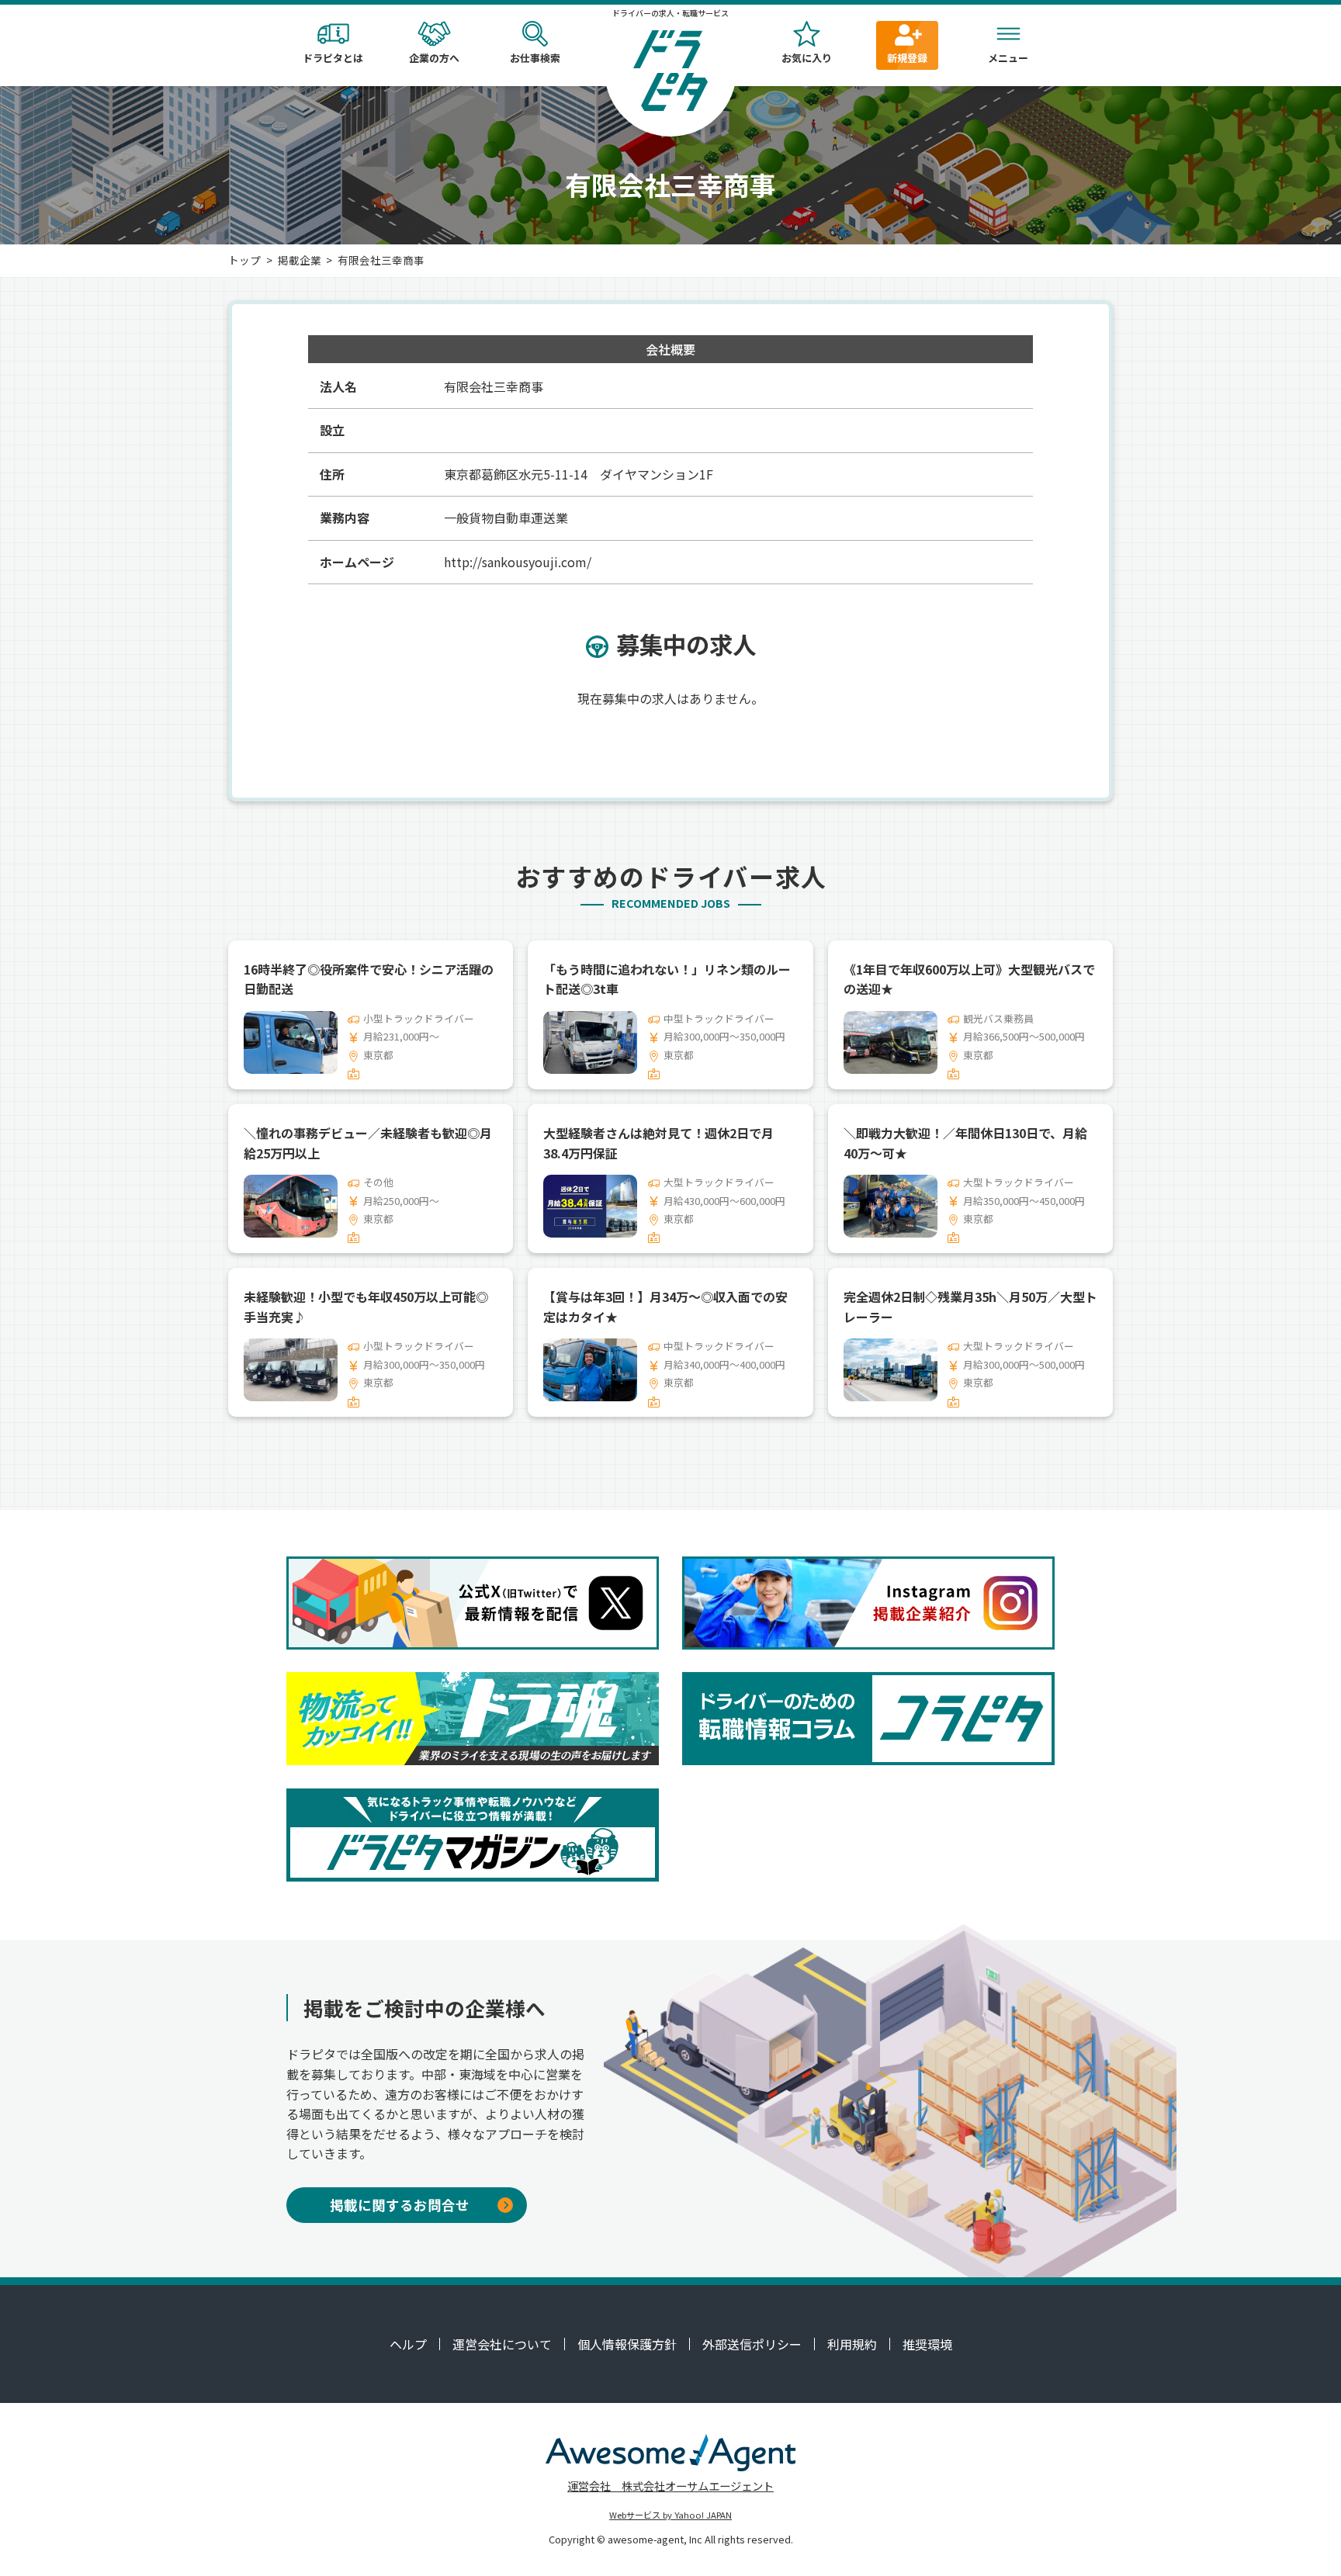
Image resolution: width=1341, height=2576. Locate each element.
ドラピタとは (333, 58)
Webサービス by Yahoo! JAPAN (670, 2515)
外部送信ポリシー (752, 2344)
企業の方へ (434, 58)
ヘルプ (408, 2344)
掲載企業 (300, 260)
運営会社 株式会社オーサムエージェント (670, 2486)
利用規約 (852, 2344)
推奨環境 (927, 2344)
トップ (244, 260)
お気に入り (807, 58)
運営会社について (502, 2344)
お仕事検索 (535, 58)
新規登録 (907, 58)
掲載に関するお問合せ (400, 2205)
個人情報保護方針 (627, 2344)
